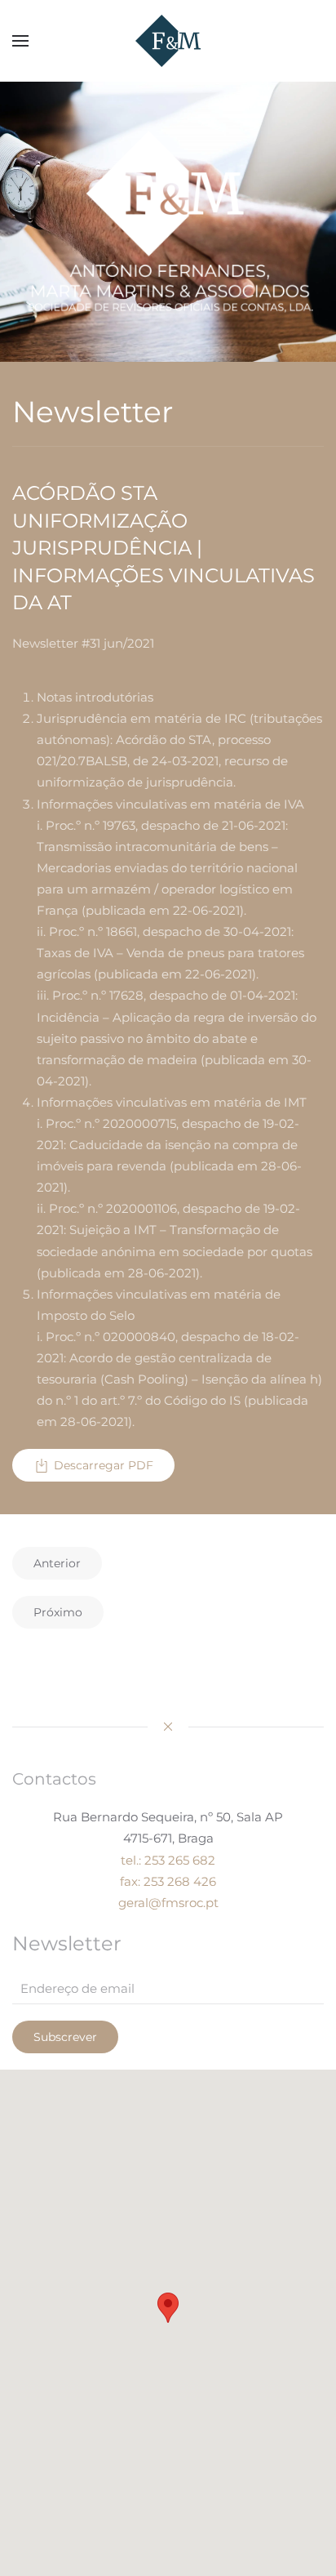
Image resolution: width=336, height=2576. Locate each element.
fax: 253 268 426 (168, 1881)
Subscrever (65, 2037)
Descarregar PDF (104, 1465)
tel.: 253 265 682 (168, 1860)
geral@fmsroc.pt (168, 1903)
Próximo (58, 1612)
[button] (20, 41)
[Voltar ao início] (168, 41)
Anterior (57, 1563)
